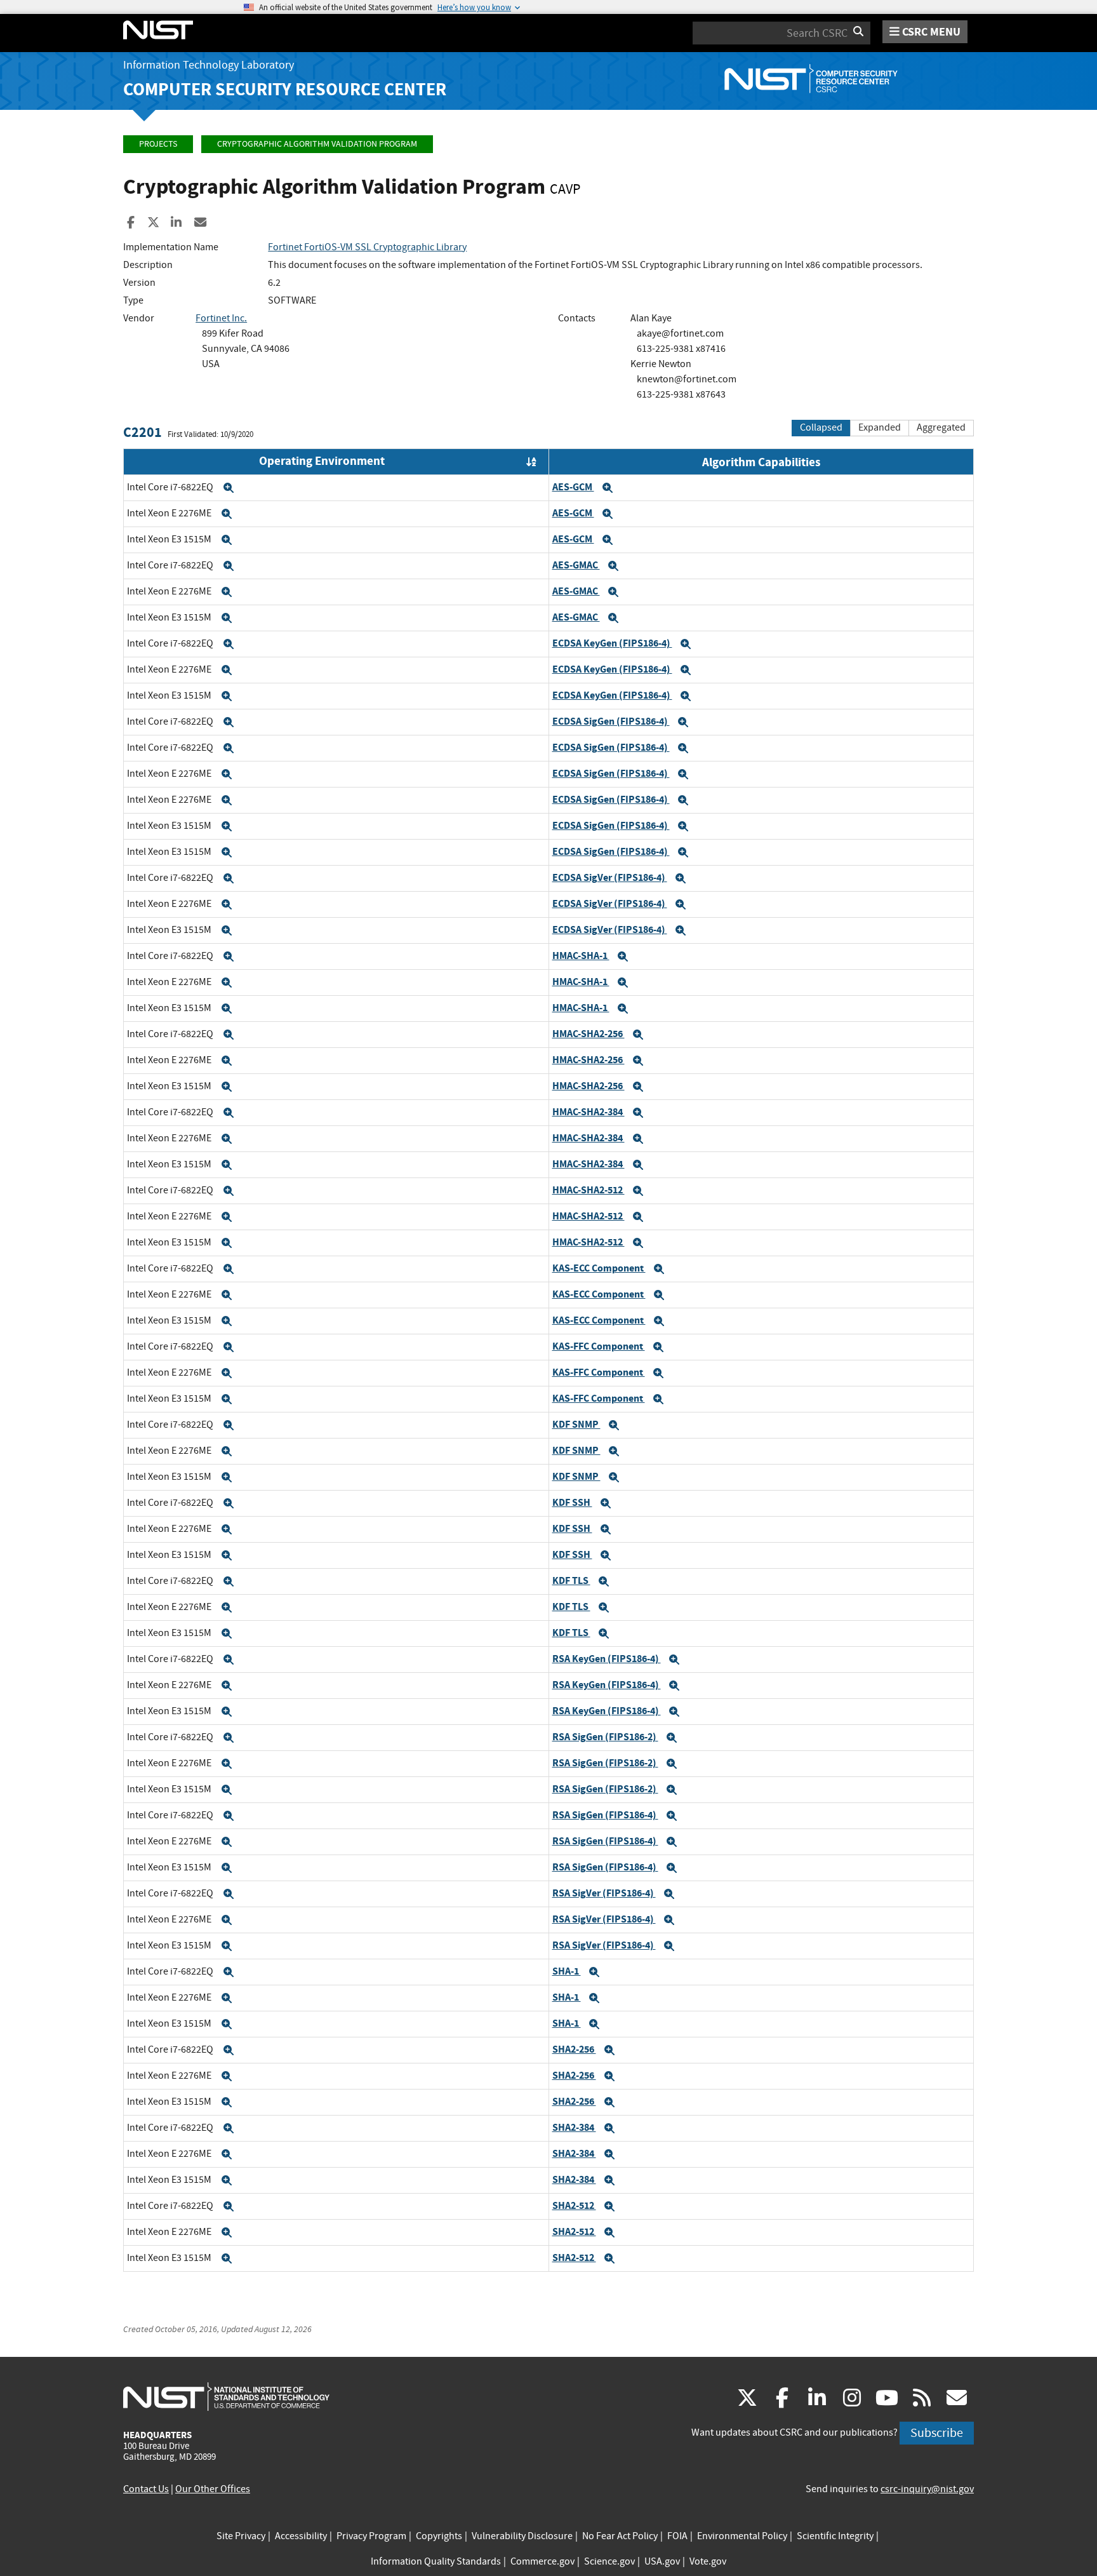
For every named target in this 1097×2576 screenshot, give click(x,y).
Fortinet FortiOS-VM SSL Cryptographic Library (367, 247)
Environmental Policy (742, 2536)
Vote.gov (708, 2561)
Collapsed (821, 427)
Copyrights (439, 2536)
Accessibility (301, 2536)
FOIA (677, 2536)
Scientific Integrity (835, 2536)
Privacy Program (371, 2536)
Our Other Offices (213, 2489)
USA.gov (662, 2561)
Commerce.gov (542, 2561)
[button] (229, 488)
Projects (158, 144)
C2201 (143, 432)
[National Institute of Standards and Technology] (226, 2396)
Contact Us (146, 2489)
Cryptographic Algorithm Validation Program (317, 144)
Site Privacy (241, 2536)
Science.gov (609, 2561)
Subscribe (937, 2433)
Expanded (880, 427)
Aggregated (941, 427)
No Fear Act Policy (620, 2536)
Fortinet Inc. (221, 318)
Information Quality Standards (436, 2561)
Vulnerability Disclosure (522, 2536)
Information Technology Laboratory (209, 65)
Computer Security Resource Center (285, 89)
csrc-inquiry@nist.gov (927, 2489)
